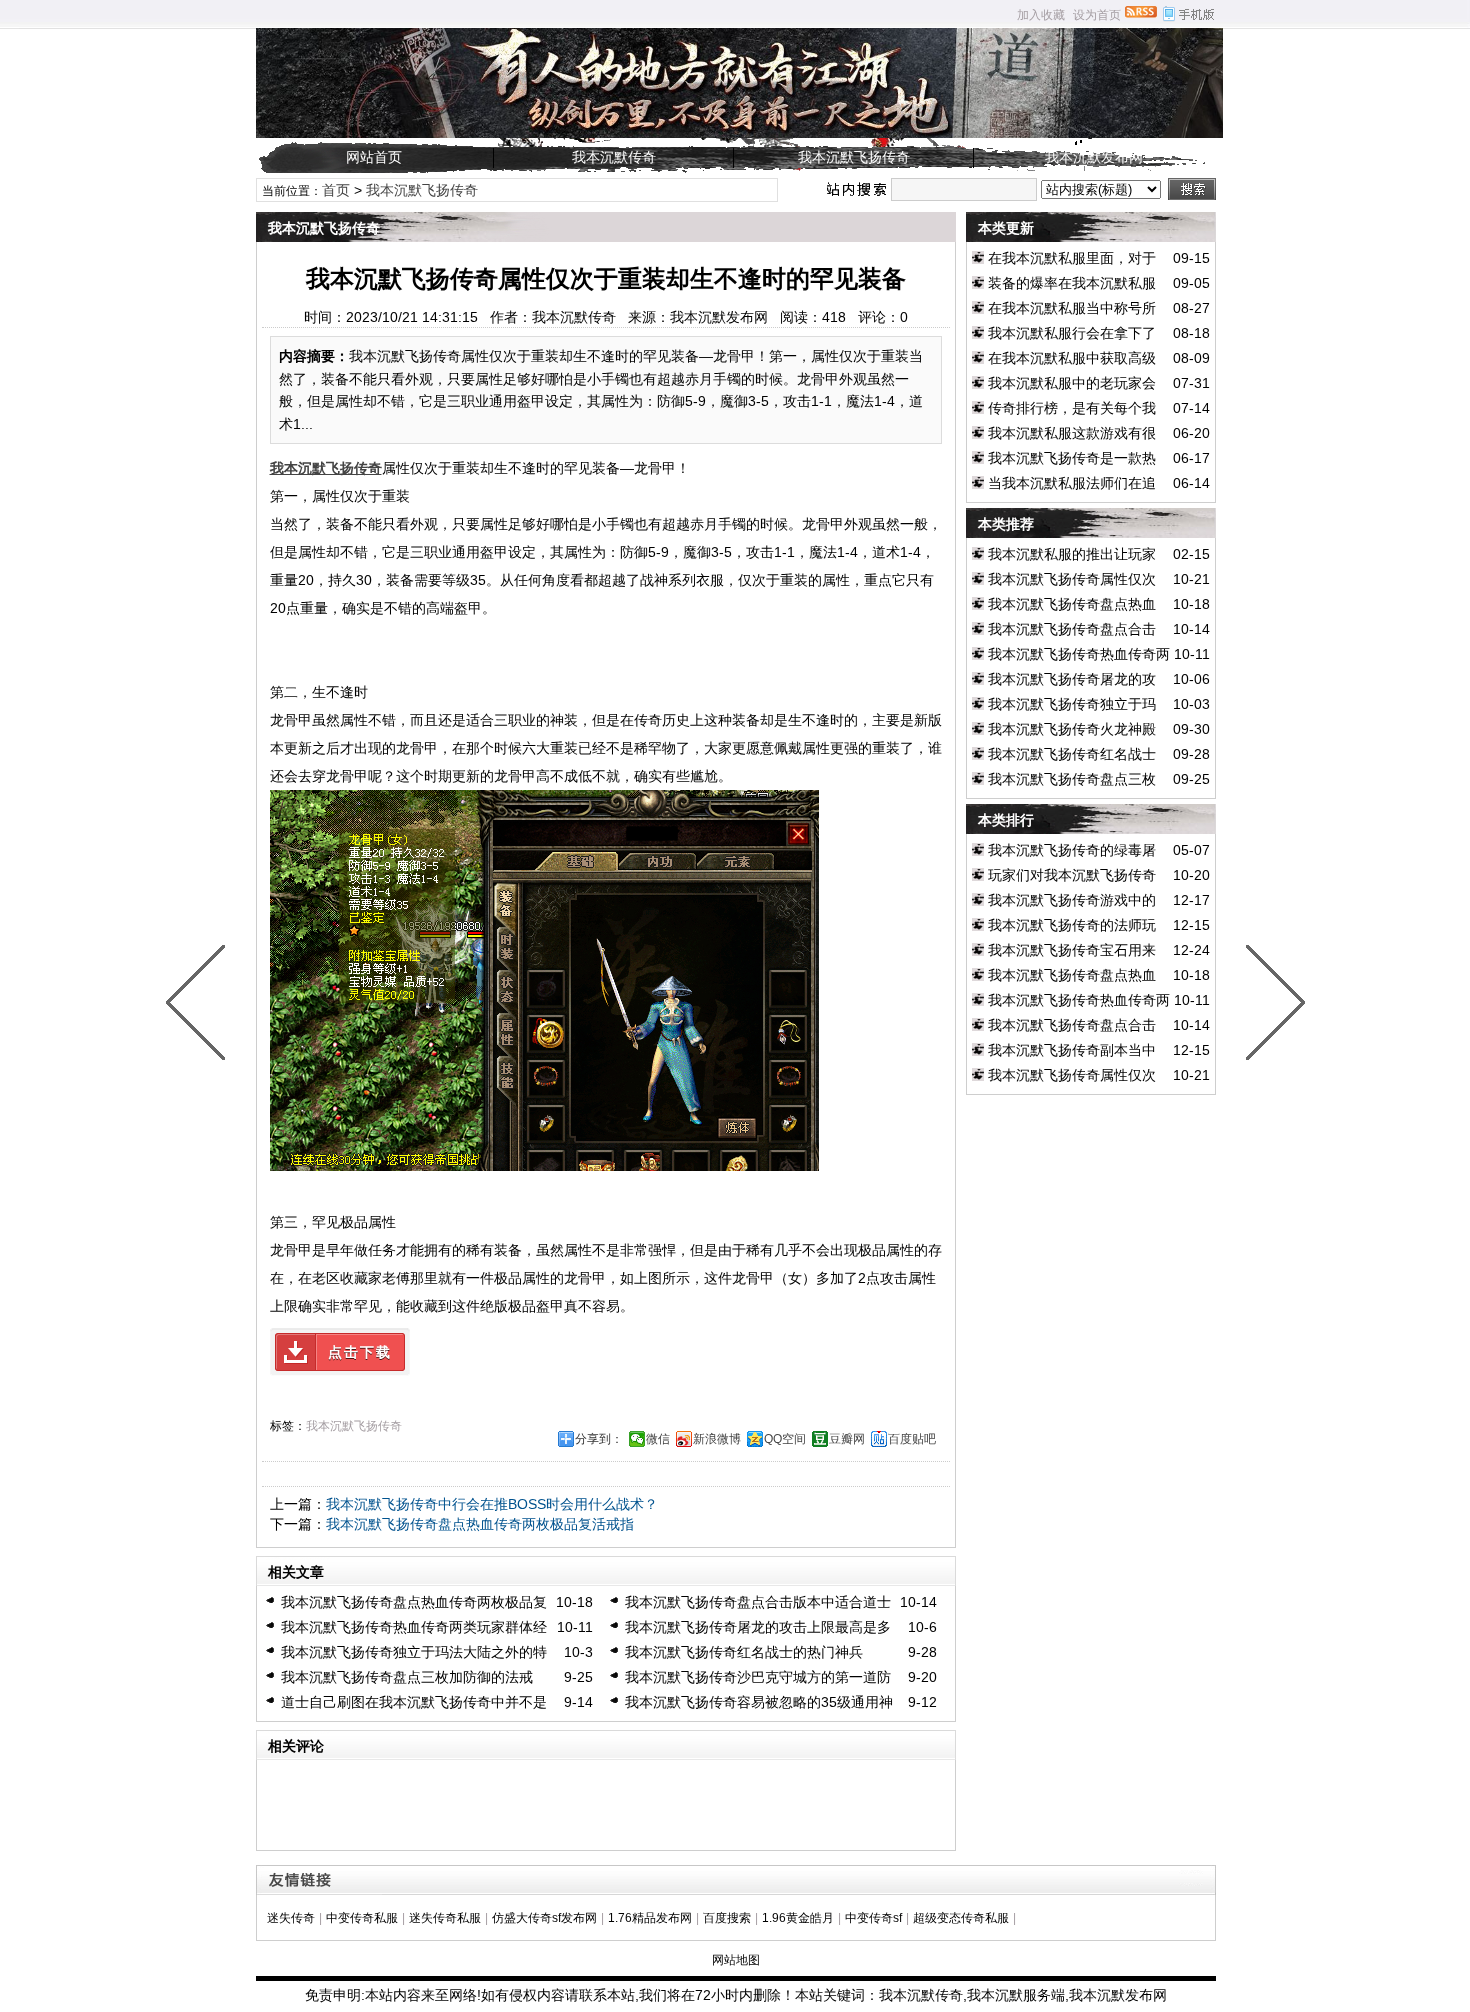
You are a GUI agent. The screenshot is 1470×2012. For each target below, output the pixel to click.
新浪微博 (717, 1439)
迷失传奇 (291, 1918)
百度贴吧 (912, 1439)
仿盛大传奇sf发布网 (544, 1918)
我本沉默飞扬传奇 (854, 157)
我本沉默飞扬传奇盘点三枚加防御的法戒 (407, 1677)
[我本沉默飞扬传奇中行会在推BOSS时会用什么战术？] (1271, 1006)
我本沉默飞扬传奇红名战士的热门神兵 (744, 1652)
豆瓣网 (847, 1439)
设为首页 (1097, 15)
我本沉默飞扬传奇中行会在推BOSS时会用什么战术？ (492, 1504)
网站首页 (374, 157)
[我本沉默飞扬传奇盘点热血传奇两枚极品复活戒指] (200, 1006)
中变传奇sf (873, 1918)
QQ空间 (785, 1439)
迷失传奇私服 (445, 1918)
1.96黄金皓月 (798, 1918)
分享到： (599, 1439)
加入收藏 (1041, 15)
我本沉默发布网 (1094, 157)
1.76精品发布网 (650, 1918)
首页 (336, 190)
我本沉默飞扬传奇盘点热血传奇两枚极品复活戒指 (480, 1524)
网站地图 (736, 1960)
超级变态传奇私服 (961, 1918)
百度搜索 (727, 1918)
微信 (658, 1439)
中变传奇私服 (362, 1918)
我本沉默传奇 (614, 157)
